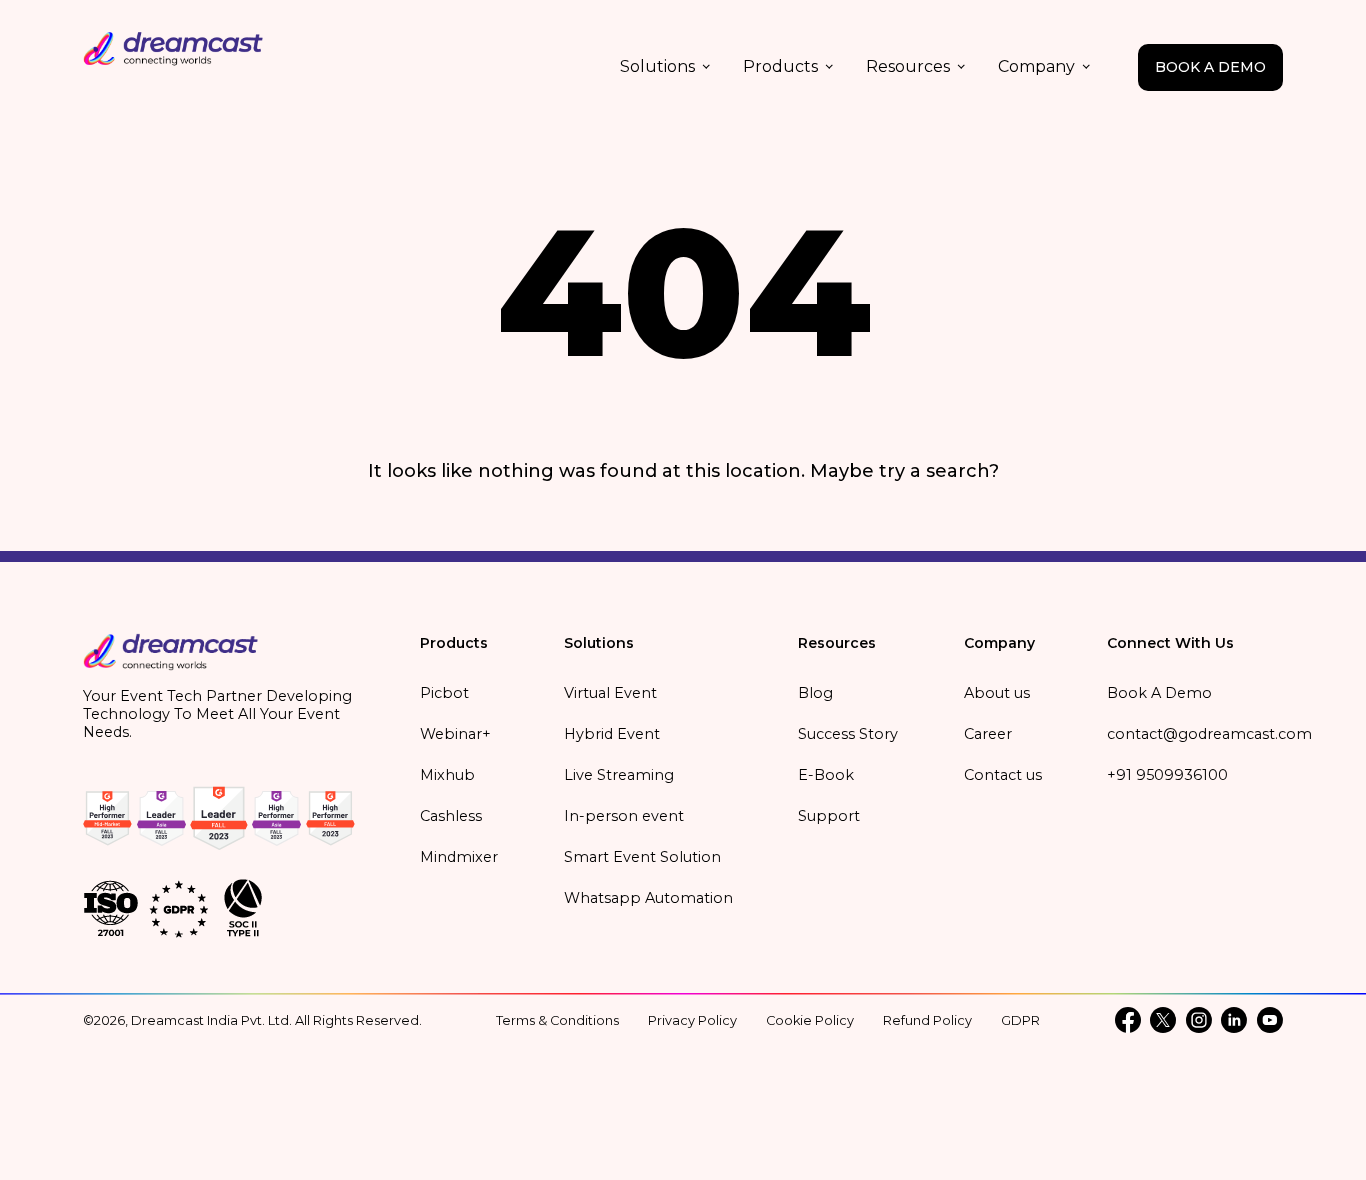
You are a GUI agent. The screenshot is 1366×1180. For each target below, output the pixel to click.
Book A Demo (1159, 693)
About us (997, 693)
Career (988, 734)
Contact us (1003, 775)
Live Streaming (619, 775)
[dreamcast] (171, 658)
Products (780, 66)
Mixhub (447, 775)
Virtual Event (610, 693)
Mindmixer (459, 857)
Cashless (451, 816)
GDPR (1020, 1020)
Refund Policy (927, 1020)
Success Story (848, 734)
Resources (908, 66)
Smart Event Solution (642, 857)
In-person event (624, 816)
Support (829, 816)
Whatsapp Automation (648, 898)
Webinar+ (455, 734)
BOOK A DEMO (1210, 67)
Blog (815, 693)
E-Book (826, 775)
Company (1036, 66)
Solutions (657, 66)
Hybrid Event (612, 734)
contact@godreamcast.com (1209, 734)
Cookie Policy (810, 1020)
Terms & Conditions (557, 1020)
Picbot (444, 693)
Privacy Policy (692, 1020)
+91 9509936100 (1167, 775)
